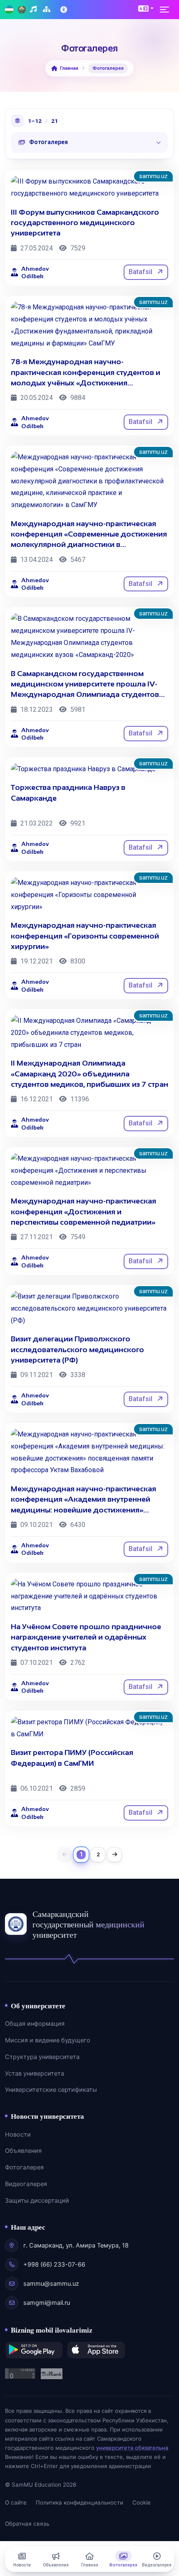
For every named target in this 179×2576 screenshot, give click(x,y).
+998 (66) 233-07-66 (54, 2265)
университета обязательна (132, 2448)
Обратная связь (27, 2524)
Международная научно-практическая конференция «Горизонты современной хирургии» (85, 936)
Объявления (23, 2151)
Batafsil (141, 272)
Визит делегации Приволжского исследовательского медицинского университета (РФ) (77, 1349)
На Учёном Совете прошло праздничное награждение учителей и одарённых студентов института (86, 1637)
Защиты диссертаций (37, 2201)
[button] (146, 8)
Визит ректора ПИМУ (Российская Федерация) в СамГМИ (72, 1758)
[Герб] (22, 10)
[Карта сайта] (48, 10)
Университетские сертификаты (51, 2090)
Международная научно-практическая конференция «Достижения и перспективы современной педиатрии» (83, 1211)
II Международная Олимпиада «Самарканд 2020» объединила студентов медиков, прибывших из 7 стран (89, 1074)
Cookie (142, 2502)
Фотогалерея (24, 2167)
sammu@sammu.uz (51, 2284)
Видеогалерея (26, 2184)
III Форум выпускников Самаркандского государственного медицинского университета (85, 223)
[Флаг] (9, 10)
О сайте (16, 2502)
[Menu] (167, 10)
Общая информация (35, 2024)
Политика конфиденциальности (80, 2502)
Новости (18, 2135)
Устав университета (35, 2074)
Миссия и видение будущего (48, 2040)
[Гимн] (34, 10)
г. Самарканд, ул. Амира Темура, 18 (76, 2245)
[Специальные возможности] (65, 10)
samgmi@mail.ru (47, 2303)
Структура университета (42, 2057)
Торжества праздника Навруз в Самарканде (68, 793)
